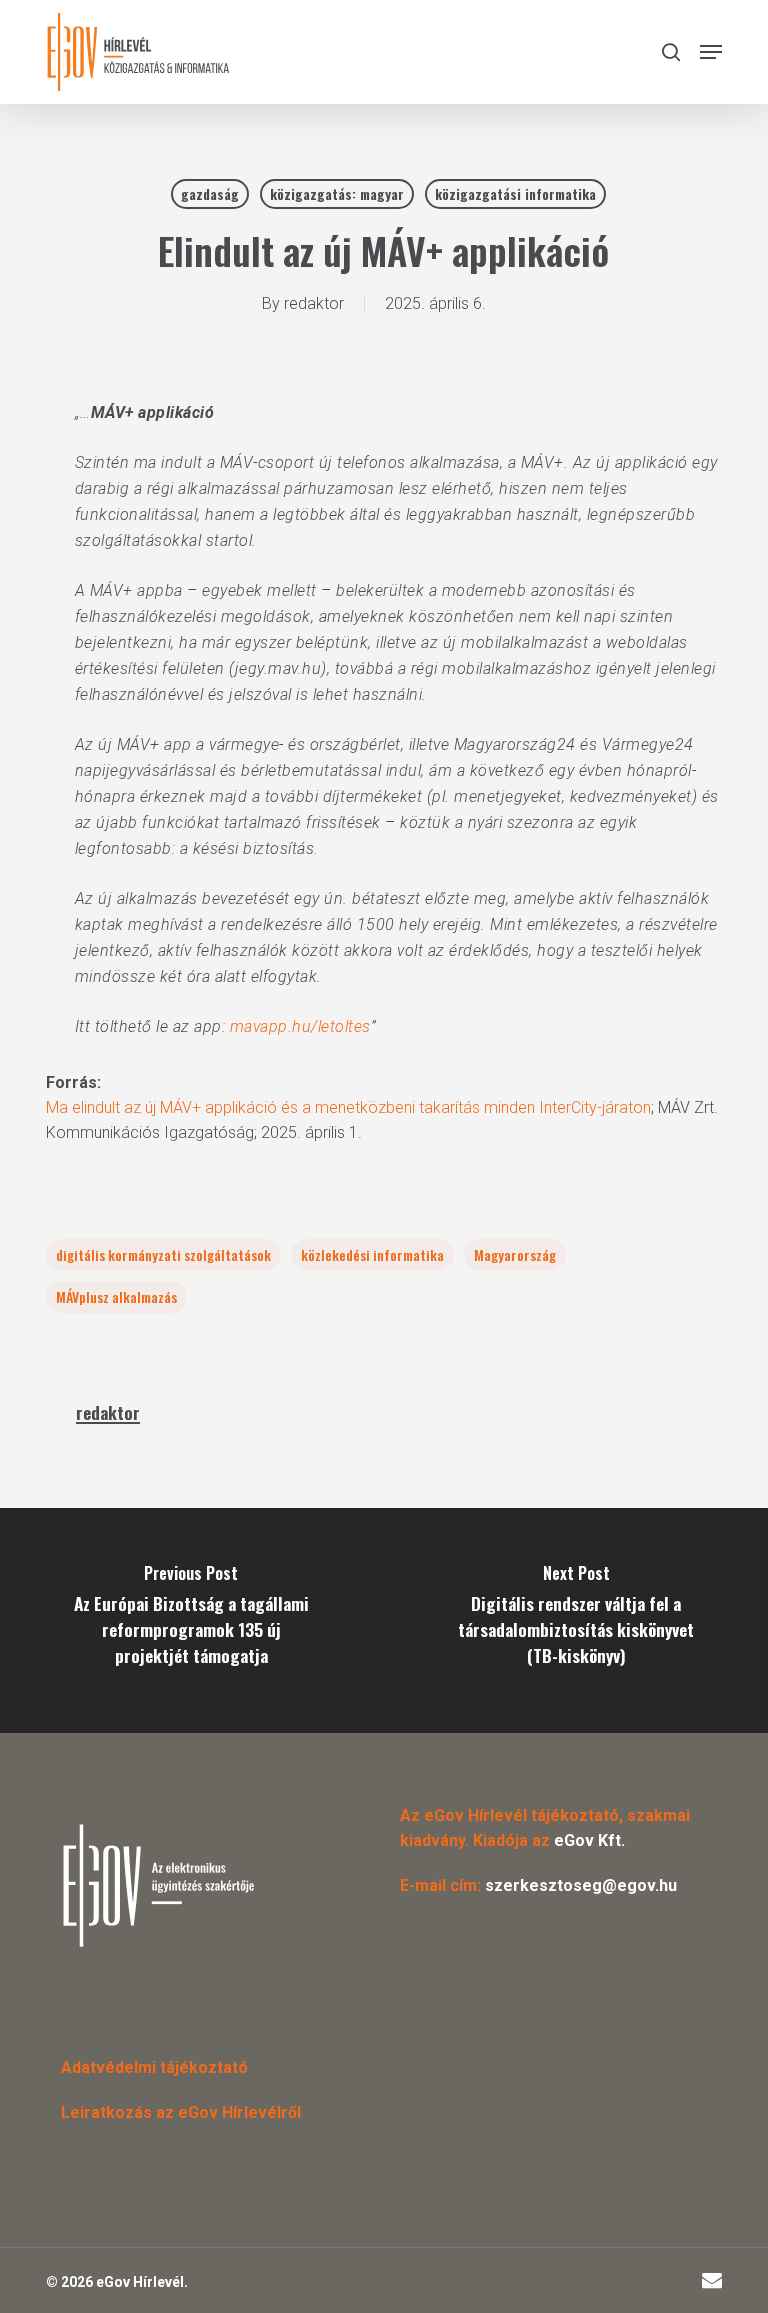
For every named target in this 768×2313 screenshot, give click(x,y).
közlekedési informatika (372, 1254)
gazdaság (210, 193)
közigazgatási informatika (515, 193)
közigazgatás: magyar (337, 193)
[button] (711, 52)
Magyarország (515, 1254)
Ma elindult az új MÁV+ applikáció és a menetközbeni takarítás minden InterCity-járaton (348, 1107)
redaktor (314, 303)
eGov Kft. (589, 1840)
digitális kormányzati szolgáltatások (163, 1254)
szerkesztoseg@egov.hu (581, 1885)
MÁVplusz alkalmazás (116, 1296)
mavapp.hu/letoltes (300, 1026)
